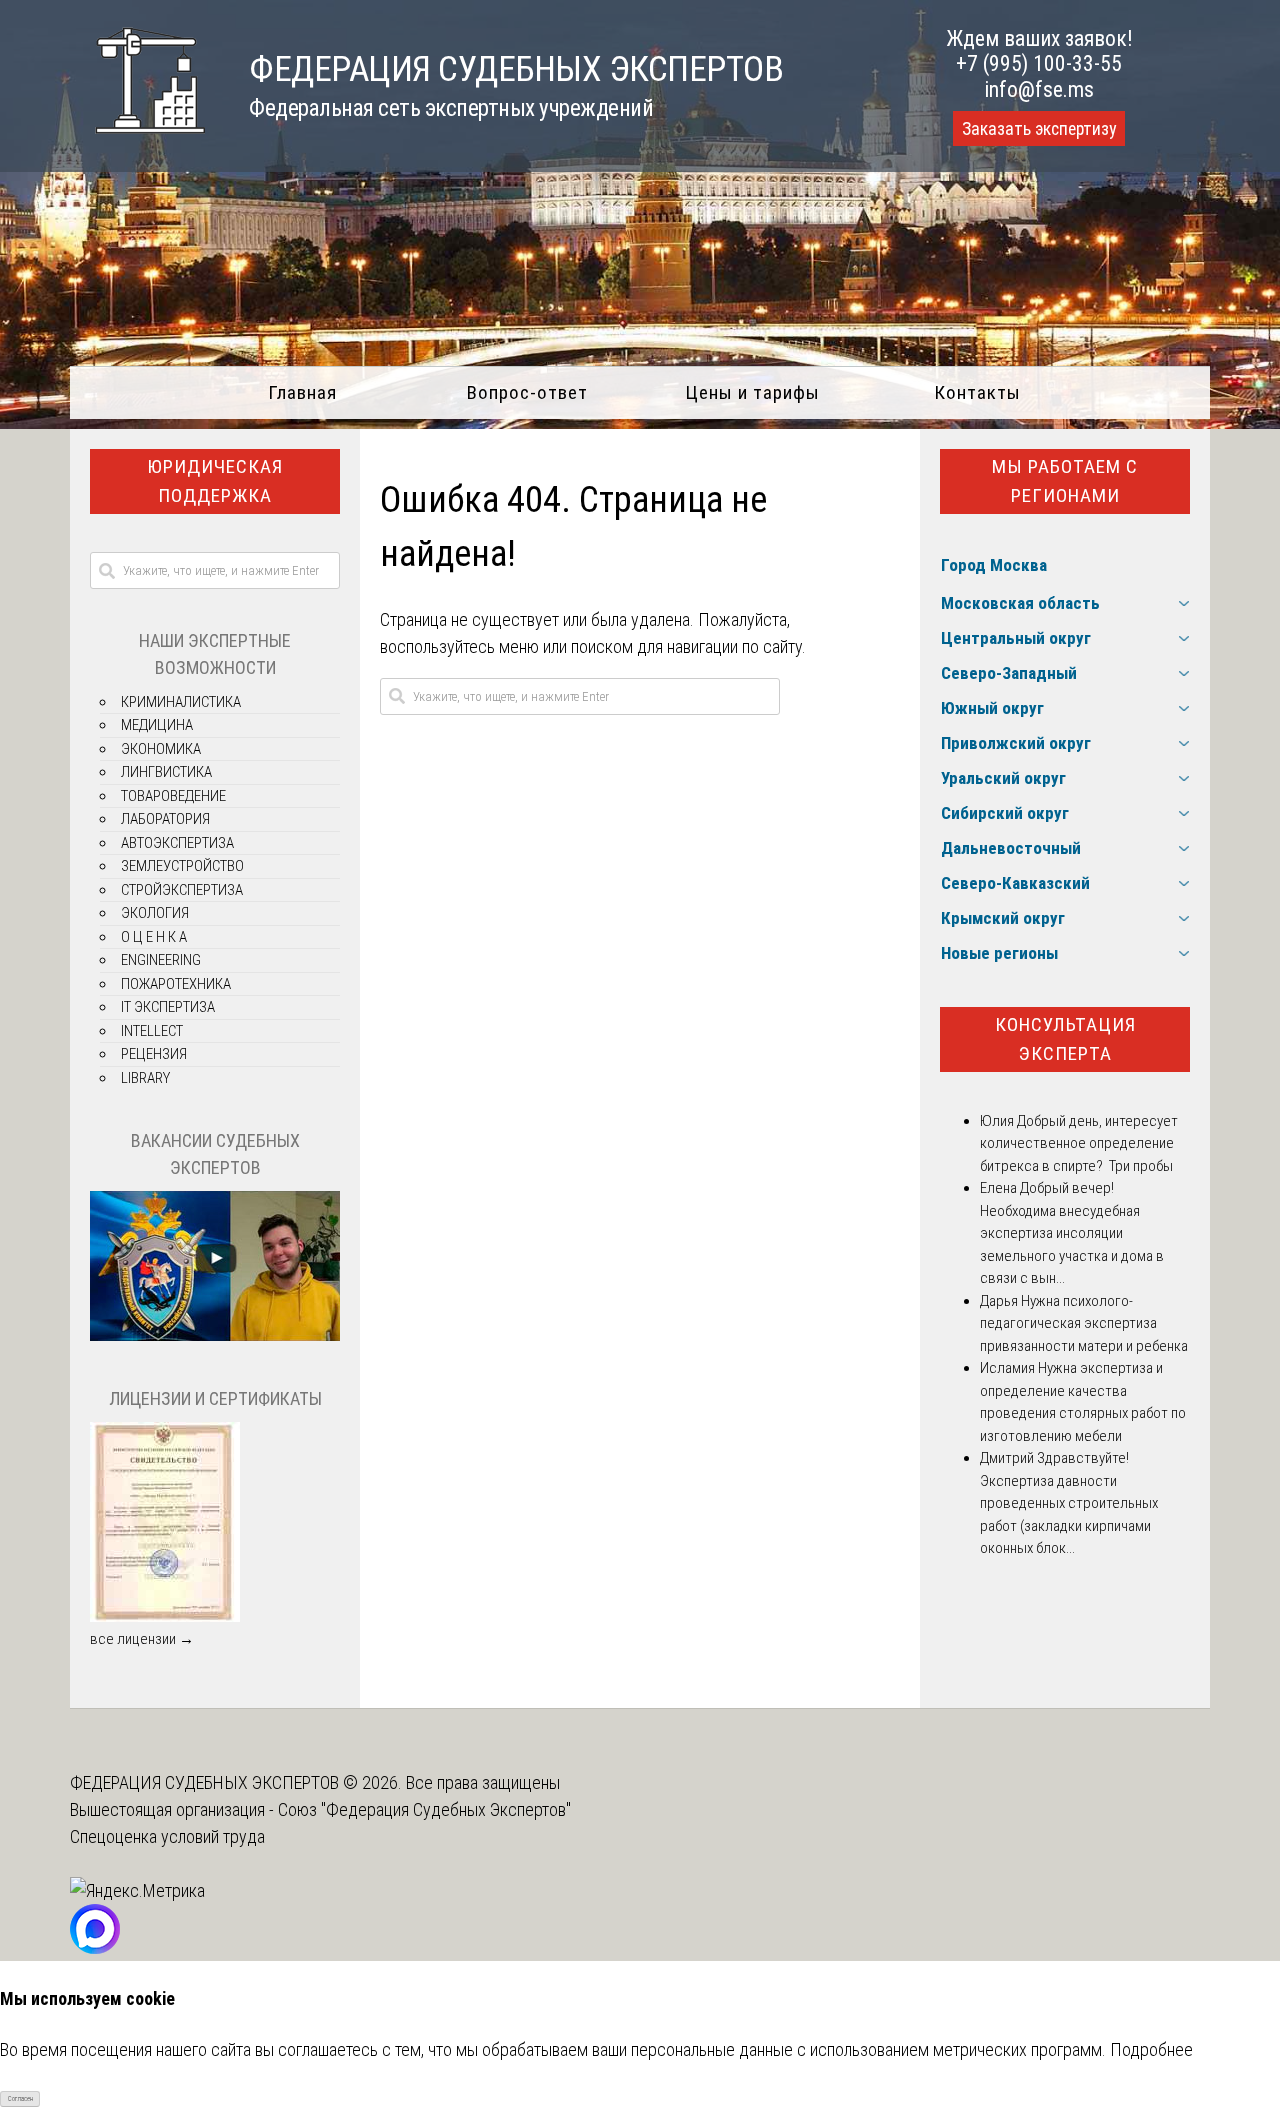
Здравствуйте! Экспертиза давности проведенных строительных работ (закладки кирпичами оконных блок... (1069, 1503)
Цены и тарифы (752, 392)
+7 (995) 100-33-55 (1039, 63)
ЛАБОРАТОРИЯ (165, 819)
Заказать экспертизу (1039, 129)
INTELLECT (152, 1031)
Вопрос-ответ (527, 392)
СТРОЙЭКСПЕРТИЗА (182, 890)
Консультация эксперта (1065, 1039)
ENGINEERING (161, 960)
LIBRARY (145, 1078)
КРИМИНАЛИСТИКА (181, 702)
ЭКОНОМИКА (161, 749)
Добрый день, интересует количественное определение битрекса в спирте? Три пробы (1079, 1143)
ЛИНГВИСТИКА (166, 772)
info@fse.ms (1039, 89)
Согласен (20, 2099)
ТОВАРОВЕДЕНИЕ (173, 796)
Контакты (977, 392)
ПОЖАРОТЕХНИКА (176, 984)
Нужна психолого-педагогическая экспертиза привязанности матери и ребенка (1084, 1323)
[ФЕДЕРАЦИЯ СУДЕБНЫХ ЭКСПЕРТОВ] (137, 143)
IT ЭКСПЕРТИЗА (168, 1007)
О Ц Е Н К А (154, 937)
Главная (302, 392)
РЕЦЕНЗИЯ (154, 1054)
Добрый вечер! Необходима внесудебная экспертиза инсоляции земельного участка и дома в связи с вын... (1072, 1233)
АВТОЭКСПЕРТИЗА (177, 843)
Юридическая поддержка (215, 481)
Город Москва (994, 565)
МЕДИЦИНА (157, 725)
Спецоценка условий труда (167, 1836)
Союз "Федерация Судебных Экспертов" (424, 1809)
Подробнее (1151, 2049)
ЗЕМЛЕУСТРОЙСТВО (182, 866)
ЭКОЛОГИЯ (155, 913)
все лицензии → (142, 1639)
